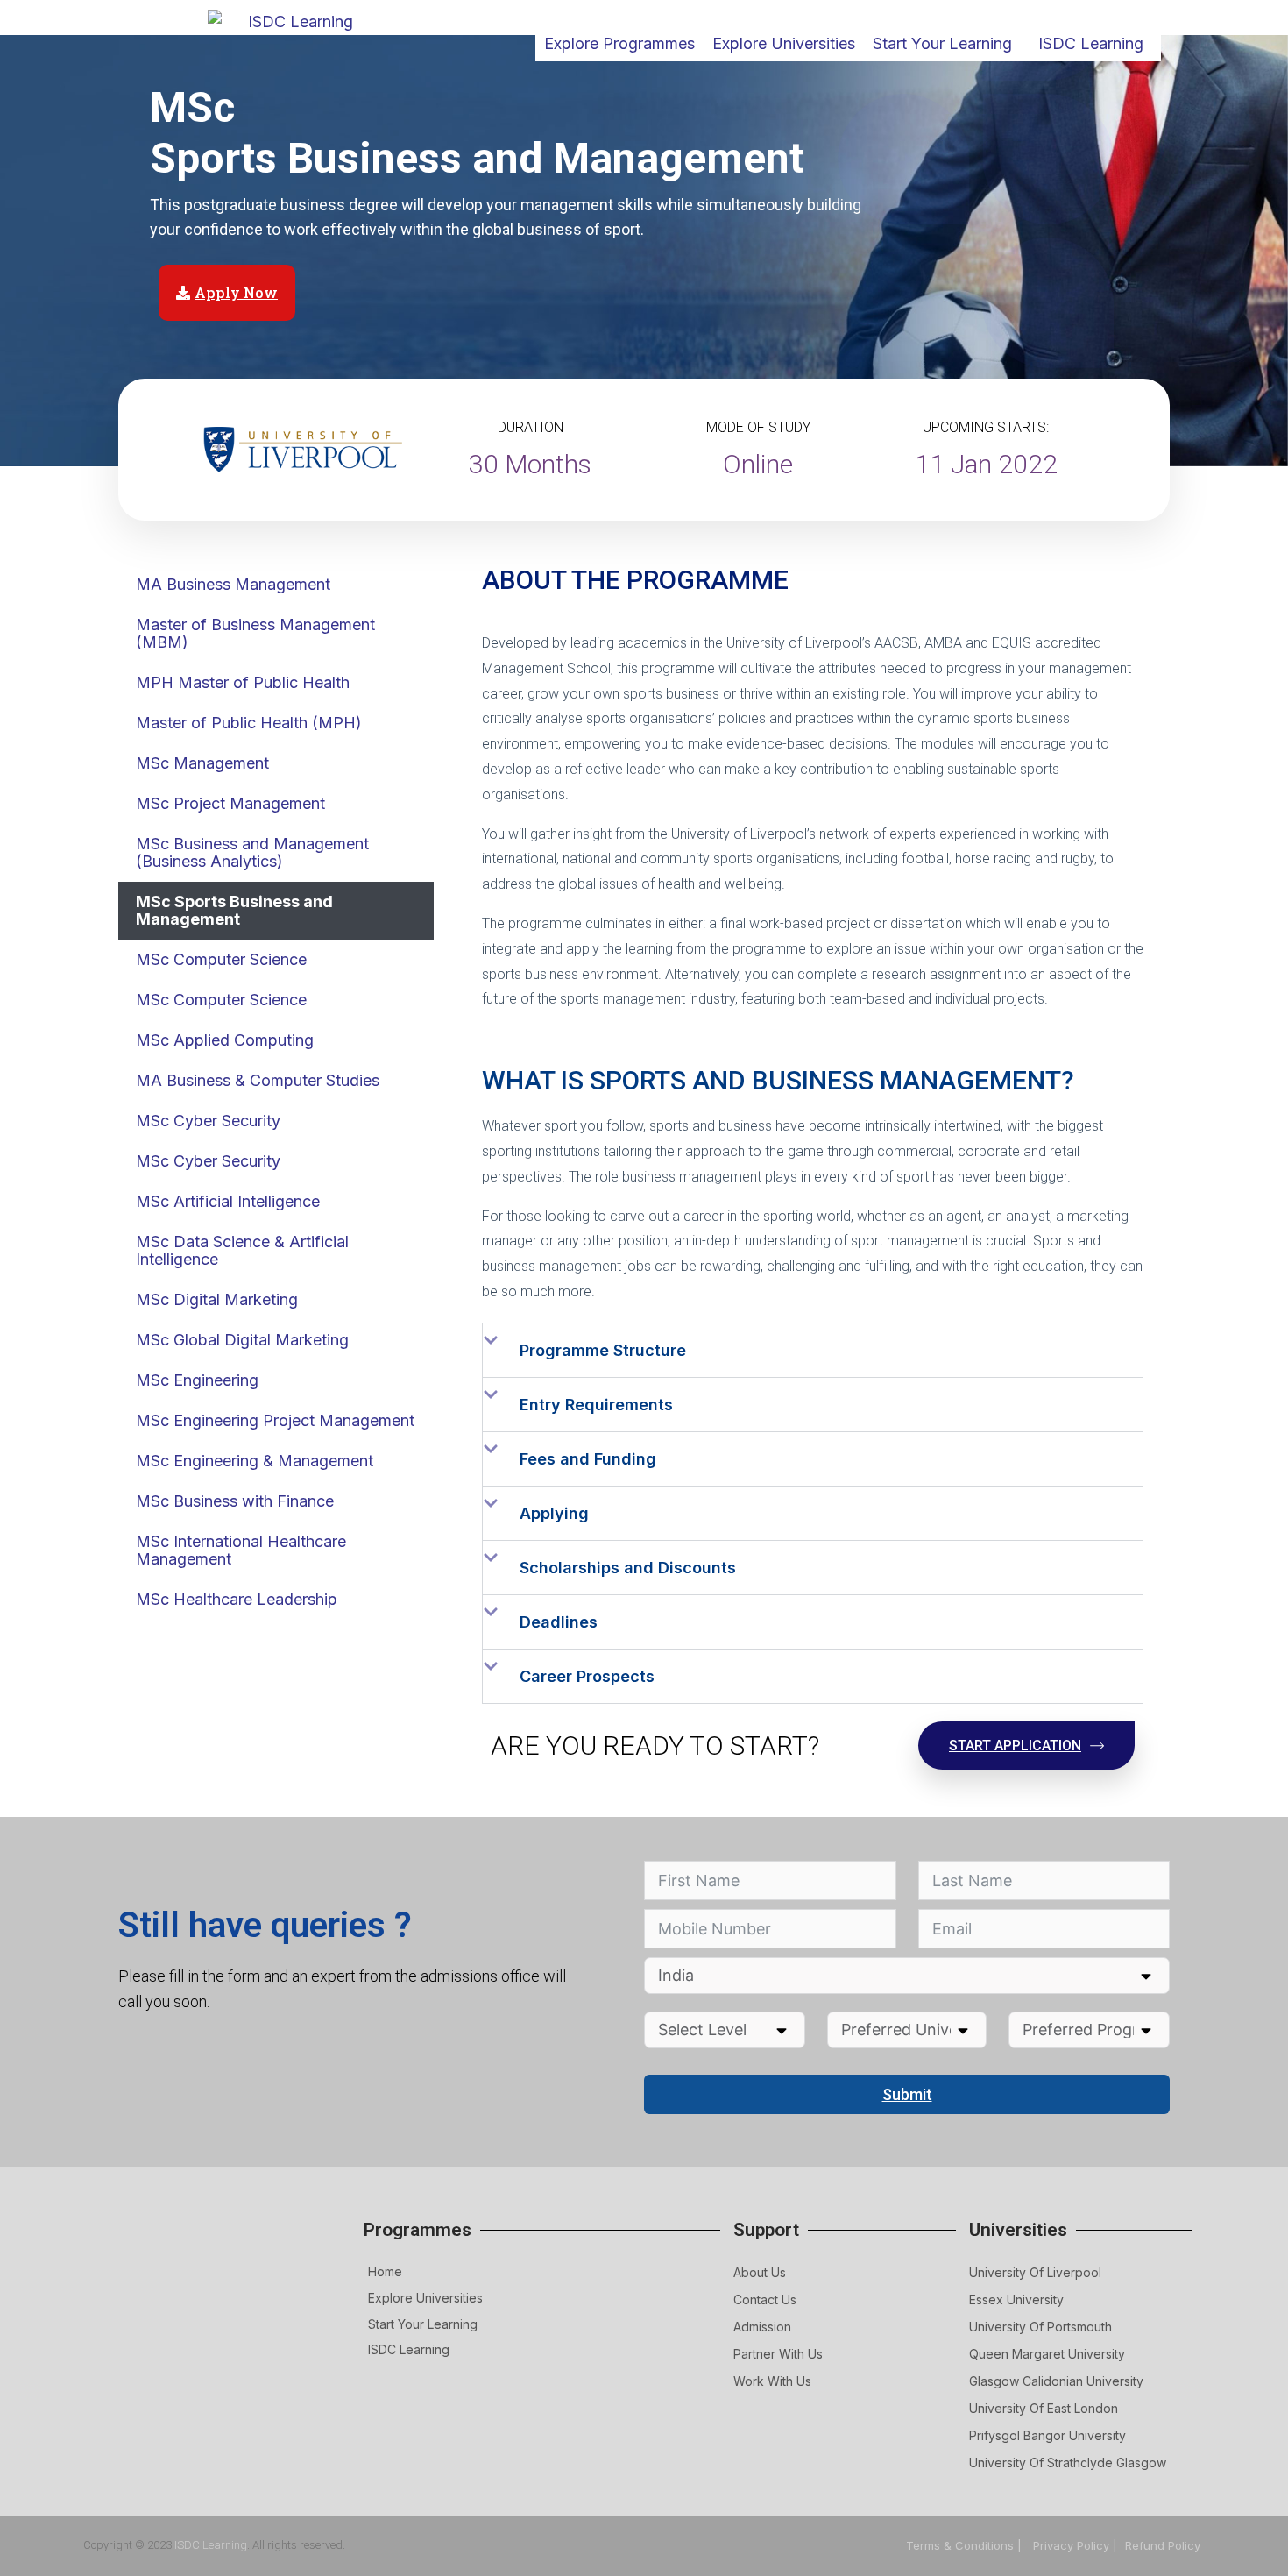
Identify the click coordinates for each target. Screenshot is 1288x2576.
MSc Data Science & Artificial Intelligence (242, 1250)
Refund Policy (1163, 2545)
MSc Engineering (197, 1380)
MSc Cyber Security (208, 1121)
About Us (760, 2272)
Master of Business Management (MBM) (255, 633)
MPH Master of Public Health (243, 682)
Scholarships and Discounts (628, 1568)
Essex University (1016, 2299)
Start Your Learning (423, 2324)
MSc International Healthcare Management (241, 1550)
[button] (813, 1350)
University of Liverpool (1035, 2272)
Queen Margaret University (1047, 2354)
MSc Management (202, 763)
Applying (554, 1513)
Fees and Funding (588, 1459)
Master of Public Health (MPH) (249, 723)
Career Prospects (587, 1676)
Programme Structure (603, 1350)
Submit (907, 2094)
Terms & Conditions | (966, 2545)
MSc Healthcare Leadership (237, 1599)
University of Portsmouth (1040, 2327)
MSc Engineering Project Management (275, 1420)
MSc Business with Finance (235, 1501)
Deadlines (559, 1622)
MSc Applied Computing (225, 1040)
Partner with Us (778, 2354)
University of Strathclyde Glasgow (1068, 2462)
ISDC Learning (1091, 43)
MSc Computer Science (221, 959)
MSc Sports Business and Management (234, 910)
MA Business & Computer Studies (258, 1080)
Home (385, 2271)
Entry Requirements (596, 1405)
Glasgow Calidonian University (1056, 2381)
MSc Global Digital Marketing (242, 1340)
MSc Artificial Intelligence (228, 1201)
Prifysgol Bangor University (1047, 2435)
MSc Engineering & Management (255, 1461)
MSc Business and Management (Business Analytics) (252, 852)
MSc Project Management (230, 803)
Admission (762, 2327)
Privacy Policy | (1075, 2545)
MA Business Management (233, 584)
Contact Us (765, 2299)
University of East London (1044, 2408)
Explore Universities (425, 2298)
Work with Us (772, 2381)
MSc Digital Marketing (217, 1299)
